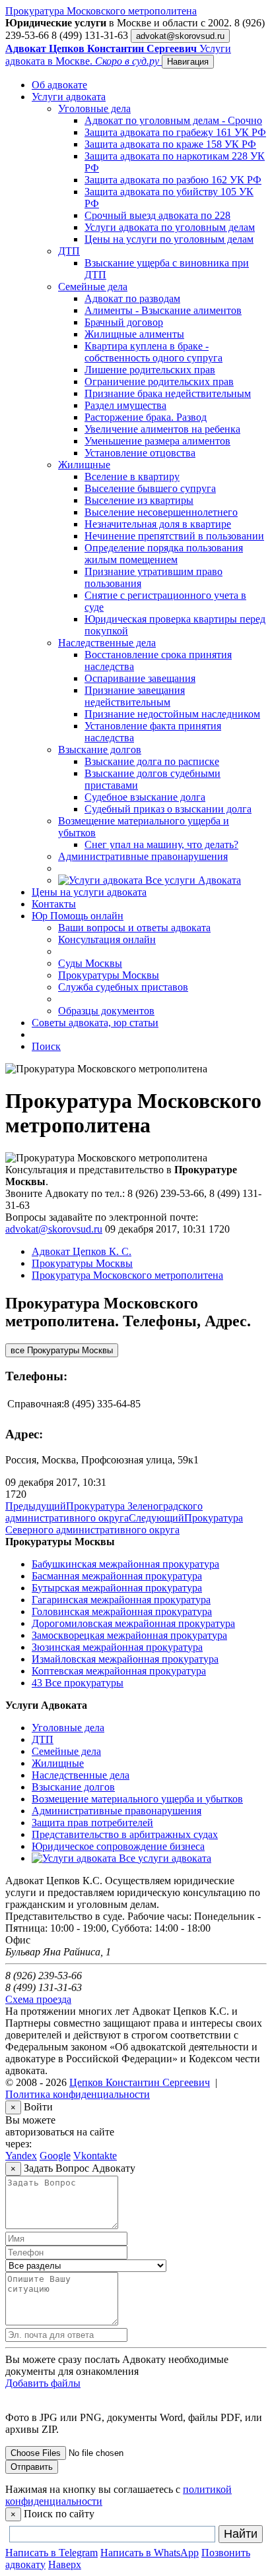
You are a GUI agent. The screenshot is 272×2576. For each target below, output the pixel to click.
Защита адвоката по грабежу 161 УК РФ (175, 132)
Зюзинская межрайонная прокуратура (117, 1647)
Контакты (54, 904)
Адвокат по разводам (132, 298)
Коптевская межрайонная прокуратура (119, 1671)
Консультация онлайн (107, 939)
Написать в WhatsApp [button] (150, 2553)
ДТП (69, 251)
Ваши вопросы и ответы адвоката (134, 928)
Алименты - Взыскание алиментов (163, 310)
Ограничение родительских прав (159, 382)
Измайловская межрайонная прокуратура (125, 1659)
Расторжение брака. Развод (146, 417)
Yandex (21, 2156)
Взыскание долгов (100, 750)
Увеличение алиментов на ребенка (162, 429)
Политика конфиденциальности (78, 2094)
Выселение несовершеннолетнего (161, 512)
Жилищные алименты (134, 334)
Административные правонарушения (143, 856)
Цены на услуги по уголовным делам (169, 239)
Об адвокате (59, 85)
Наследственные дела (107, 643)
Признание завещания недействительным (135, 696)
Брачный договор (124, 322)
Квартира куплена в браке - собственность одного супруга (153, 352)
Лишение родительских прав (150, 370)
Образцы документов (106, 1011)
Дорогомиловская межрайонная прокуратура (133, 1623)
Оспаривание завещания (140, 678)
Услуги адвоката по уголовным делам (170, 227)
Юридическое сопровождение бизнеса (118, 1846)
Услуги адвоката (69, 97)
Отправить (32, 2467)
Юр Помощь (78, 916)
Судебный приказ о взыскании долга (168, 809)
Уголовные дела (94, 108)
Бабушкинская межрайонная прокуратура (125, 1564)
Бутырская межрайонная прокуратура (117, 1588)
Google (55, 2156)
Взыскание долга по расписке (152, 761)
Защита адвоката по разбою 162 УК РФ (173, 180)
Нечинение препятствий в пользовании (174, 536)
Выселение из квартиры (139, 500)
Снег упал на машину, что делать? (161, 844)
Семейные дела (93, 287)
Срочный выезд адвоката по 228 (157, 215)
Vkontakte (95, 2156)
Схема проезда (38, 1999)
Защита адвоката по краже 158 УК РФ (170, 144)
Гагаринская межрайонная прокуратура (121, 1600)
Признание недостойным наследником (172, 714)
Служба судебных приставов (123, 987)
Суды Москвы (90, 963)
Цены (89, 892)
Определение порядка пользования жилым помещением (164, 554)
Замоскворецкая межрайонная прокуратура (129, 1635)
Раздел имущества (125, 405)
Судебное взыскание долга (145, 797)
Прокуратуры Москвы (109, 975)
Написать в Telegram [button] (51, 2553)
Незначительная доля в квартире (158, 524)
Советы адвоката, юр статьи (95, 1023)
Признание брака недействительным (168, 393)
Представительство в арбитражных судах (125, 1834)
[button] (65, 2564)
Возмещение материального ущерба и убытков (137, 1799)
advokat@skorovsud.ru (180, 36)
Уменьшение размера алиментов (157, 441)
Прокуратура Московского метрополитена (101, 11)
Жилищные (84, 465)
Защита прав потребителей (92, 1823)
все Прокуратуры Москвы (62, 1350)
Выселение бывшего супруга (150, 488)
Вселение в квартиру (132, 476)
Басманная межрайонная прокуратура (117, 1576)
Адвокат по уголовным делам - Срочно (173, 120)
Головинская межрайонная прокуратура (122, 1611)
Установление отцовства (140, 453)
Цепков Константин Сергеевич (140, 2082)
